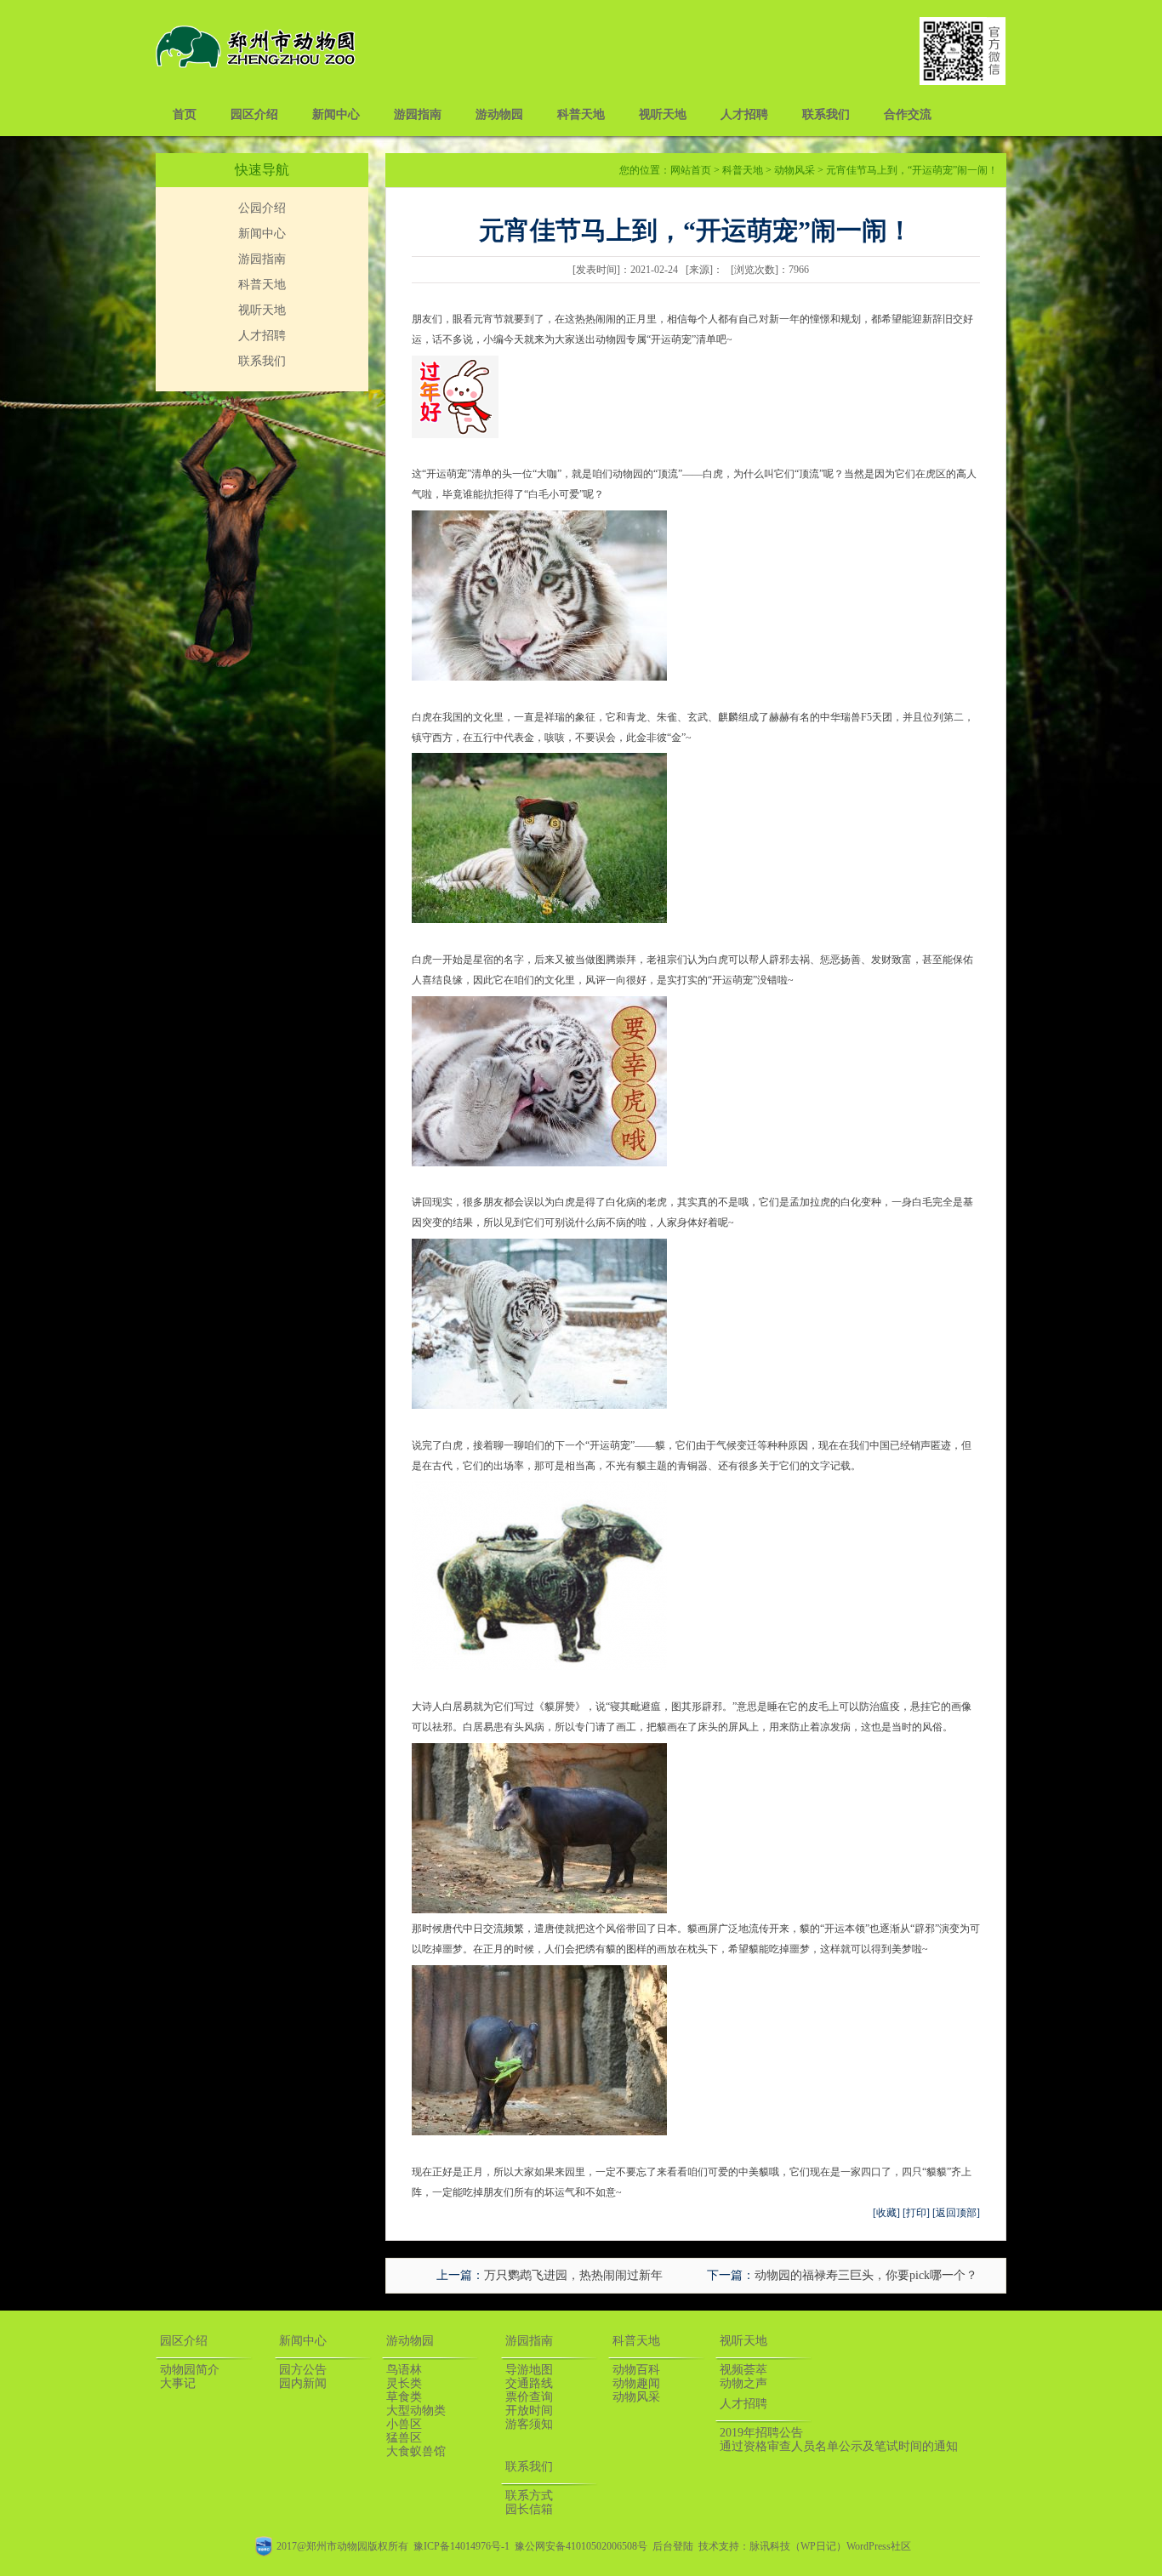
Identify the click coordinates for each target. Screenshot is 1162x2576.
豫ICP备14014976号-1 (461, 2546)
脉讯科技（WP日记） (798, 2546)
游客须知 (529, 2424)
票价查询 (529, 2397)
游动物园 (499, 114)
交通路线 (529, 2383)
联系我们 (826, 114)
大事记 (178, 2383)
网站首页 (691, 170)
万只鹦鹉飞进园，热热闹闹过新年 (573, 2275)
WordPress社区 (879, 2546)
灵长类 (404, 2383)
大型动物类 (416, 2411)
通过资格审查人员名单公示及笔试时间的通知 (839, 2446)
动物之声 (743, 2383)
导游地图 (529, 2370)
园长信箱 (529, 2509)
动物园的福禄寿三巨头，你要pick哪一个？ (866, 2275)
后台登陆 (673, 2546)
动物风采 (795, 170)
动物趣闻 (636, 2383)
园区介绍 (254, 114)
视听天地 (663, 114)
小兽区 (404, 2424)
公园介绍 (262, 208)
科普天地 (581, 114)
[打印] (916, 2213)
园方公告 (303, 2370)
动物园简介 (190, 2370)
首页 (185, 114)
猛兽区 (404, 2438)
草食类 (404, 2397)
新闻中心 (336, 114)
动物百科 (636, 2370)
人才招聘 (744, 114)
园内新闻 (303, 2383)
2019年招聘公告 (761, 2433)
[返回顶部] (956, 2213)
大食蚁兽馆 (416, 2451)
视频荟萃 (743, 2370)
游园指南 (418, 114)
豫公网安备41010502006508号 (581, 2546)
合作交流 (908, 114)
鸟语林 (404, 2370)
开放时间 (529, 2411)
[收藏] (886, 2213)
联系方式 (529, 2496)
